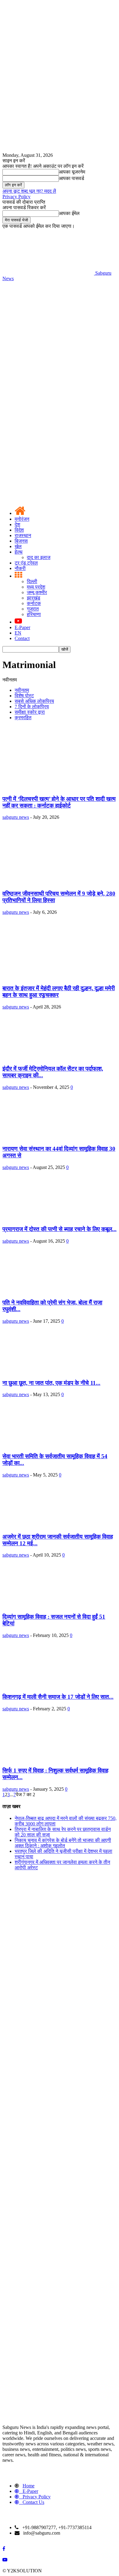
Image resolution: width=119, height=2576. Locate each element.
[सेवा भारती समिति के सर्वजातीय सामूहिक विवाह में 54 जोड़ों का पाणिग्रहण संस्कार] (52, 1444)
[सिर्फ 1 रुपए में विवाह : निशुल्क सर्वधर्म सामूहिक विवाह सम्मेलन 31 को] (52, 1759)
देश (17, 524)
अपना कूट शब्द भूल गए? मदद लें (29, 191)
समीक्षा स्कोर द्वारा (30, 712)
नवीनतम (22, 690)
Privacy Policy (16, 197)
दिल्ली (32, 581)
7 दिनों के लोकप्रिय (32, 707)
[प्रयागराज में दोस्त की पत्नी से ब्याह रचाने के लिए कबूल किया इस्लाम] (52, 1217)
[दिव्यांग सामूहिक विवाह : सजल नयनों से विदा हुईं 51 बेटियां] (52, 1605)
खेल (18, 546)
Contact (22, 638)
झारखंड (34, 598)
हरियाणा (34, 614)
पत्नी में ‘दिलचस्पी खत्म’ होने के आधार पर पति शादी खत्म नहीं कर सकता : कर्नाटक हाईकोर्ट (59, 802)
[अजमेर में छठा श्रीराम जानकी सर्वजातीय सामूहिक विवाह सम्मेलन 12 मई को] (52, 1525)
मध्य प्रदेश (36, 587)
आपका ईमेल (69, 213)
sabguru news (16, 817)
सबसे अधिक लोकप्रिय (34, 701)
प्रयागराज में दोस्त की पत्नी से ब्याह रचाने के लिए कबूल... (60, 1229)
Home (29, 2486)
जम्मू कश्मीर (37, 592)
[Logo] (48, 450)
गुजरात (33, 609)
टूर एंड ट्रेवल (26, 563)
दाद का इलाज (39, 557)
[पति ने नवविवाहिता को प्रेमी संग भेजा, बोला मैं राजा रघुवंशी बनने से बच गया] (52, 1291)
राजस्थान (23, 535)
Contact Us (33, 2502)
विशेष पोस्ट (24, 696)
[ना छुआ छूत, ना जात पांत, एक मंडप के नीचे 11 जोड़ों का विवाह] (52, 1371)
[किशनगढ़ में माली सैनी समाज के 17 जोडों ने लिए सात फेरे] (52, 1685)
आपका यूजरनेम (72, 172)
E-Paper (22, 627)
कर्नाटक (34, 603)
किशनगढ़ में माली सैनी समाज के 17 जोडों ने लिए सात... (58, 1697)
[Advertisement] (60, 344)
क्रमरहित (23, 718)
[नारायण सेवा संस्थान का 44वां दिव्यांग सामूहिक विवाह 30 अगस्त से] (52, 1137)
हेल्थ (19, 552)
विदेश (19, 530)
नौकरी (20, 568)
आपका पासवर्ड (72, 178)
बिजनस (21, 541)
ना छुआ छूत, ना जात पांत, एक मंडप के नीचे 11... (51, 1383)
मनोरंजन (22, 519)
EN (18, 633)
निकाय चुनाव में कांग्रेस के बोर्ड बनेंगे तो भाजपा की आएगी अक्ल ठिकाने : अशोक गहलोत (63, 1843)
